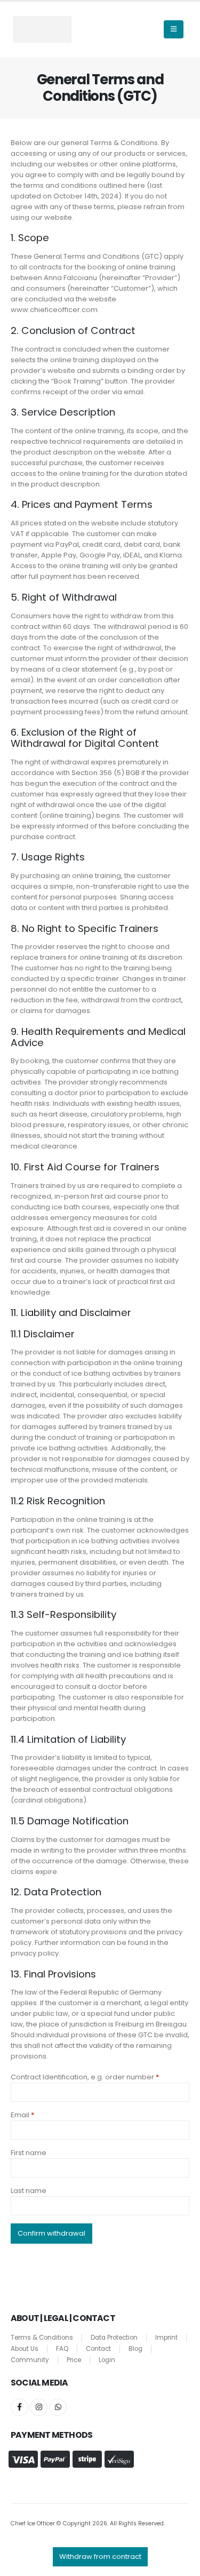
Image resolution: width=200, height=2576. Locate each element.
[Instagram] (39, 2407)
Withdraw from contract (100, 2557)
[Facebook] (19, 2407)
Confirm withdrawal (51, 2233)
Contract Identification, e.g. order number (85, 2077)
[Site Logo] (42, 29)
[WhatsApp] (58, 2407)
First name (29, 2153)
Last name (29, 2191)
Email (22, 2115)
